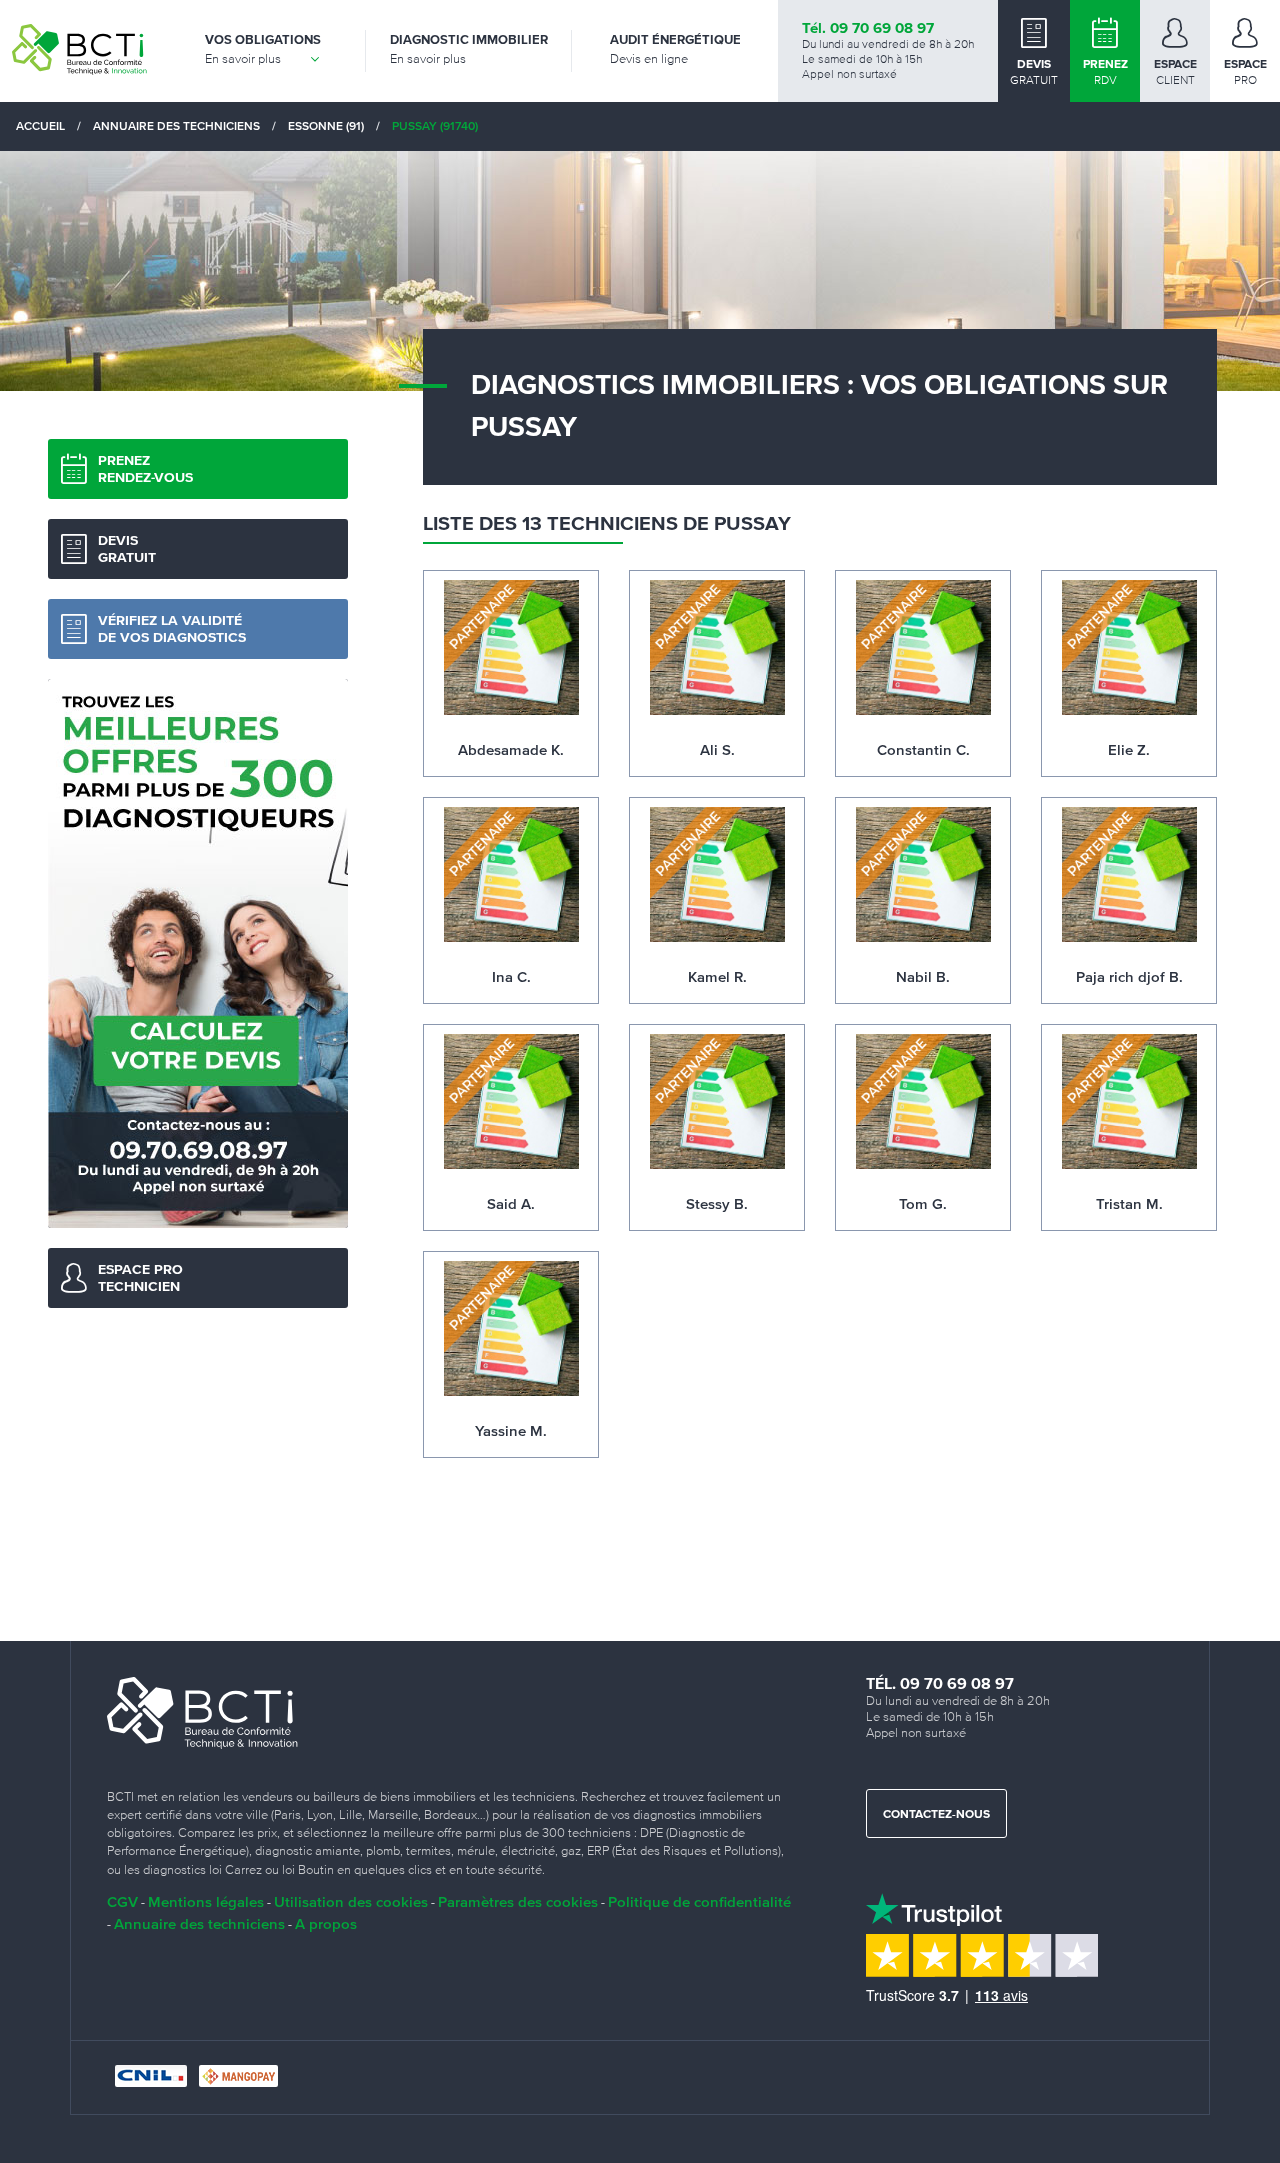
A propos (326, 1923)
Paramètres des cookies (518, 1901)
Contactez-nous (936, 1815)
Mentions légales (206, 1901)
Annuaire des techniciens (199, 1923)
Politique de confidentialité (699, 1901)
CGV (122, 1901)
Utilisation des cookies (351, 1901)
